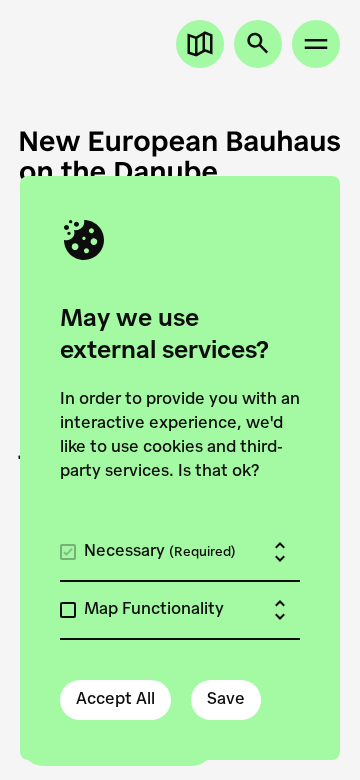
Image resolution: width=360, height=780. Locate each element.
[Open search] (258, 44)
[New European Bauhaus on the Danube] (180, 156)
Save (226, 700)
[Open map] (200, 44)
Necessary (160, 552)
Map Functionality (154, 610)
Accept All (115, 700)
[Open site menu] (316, 44)
